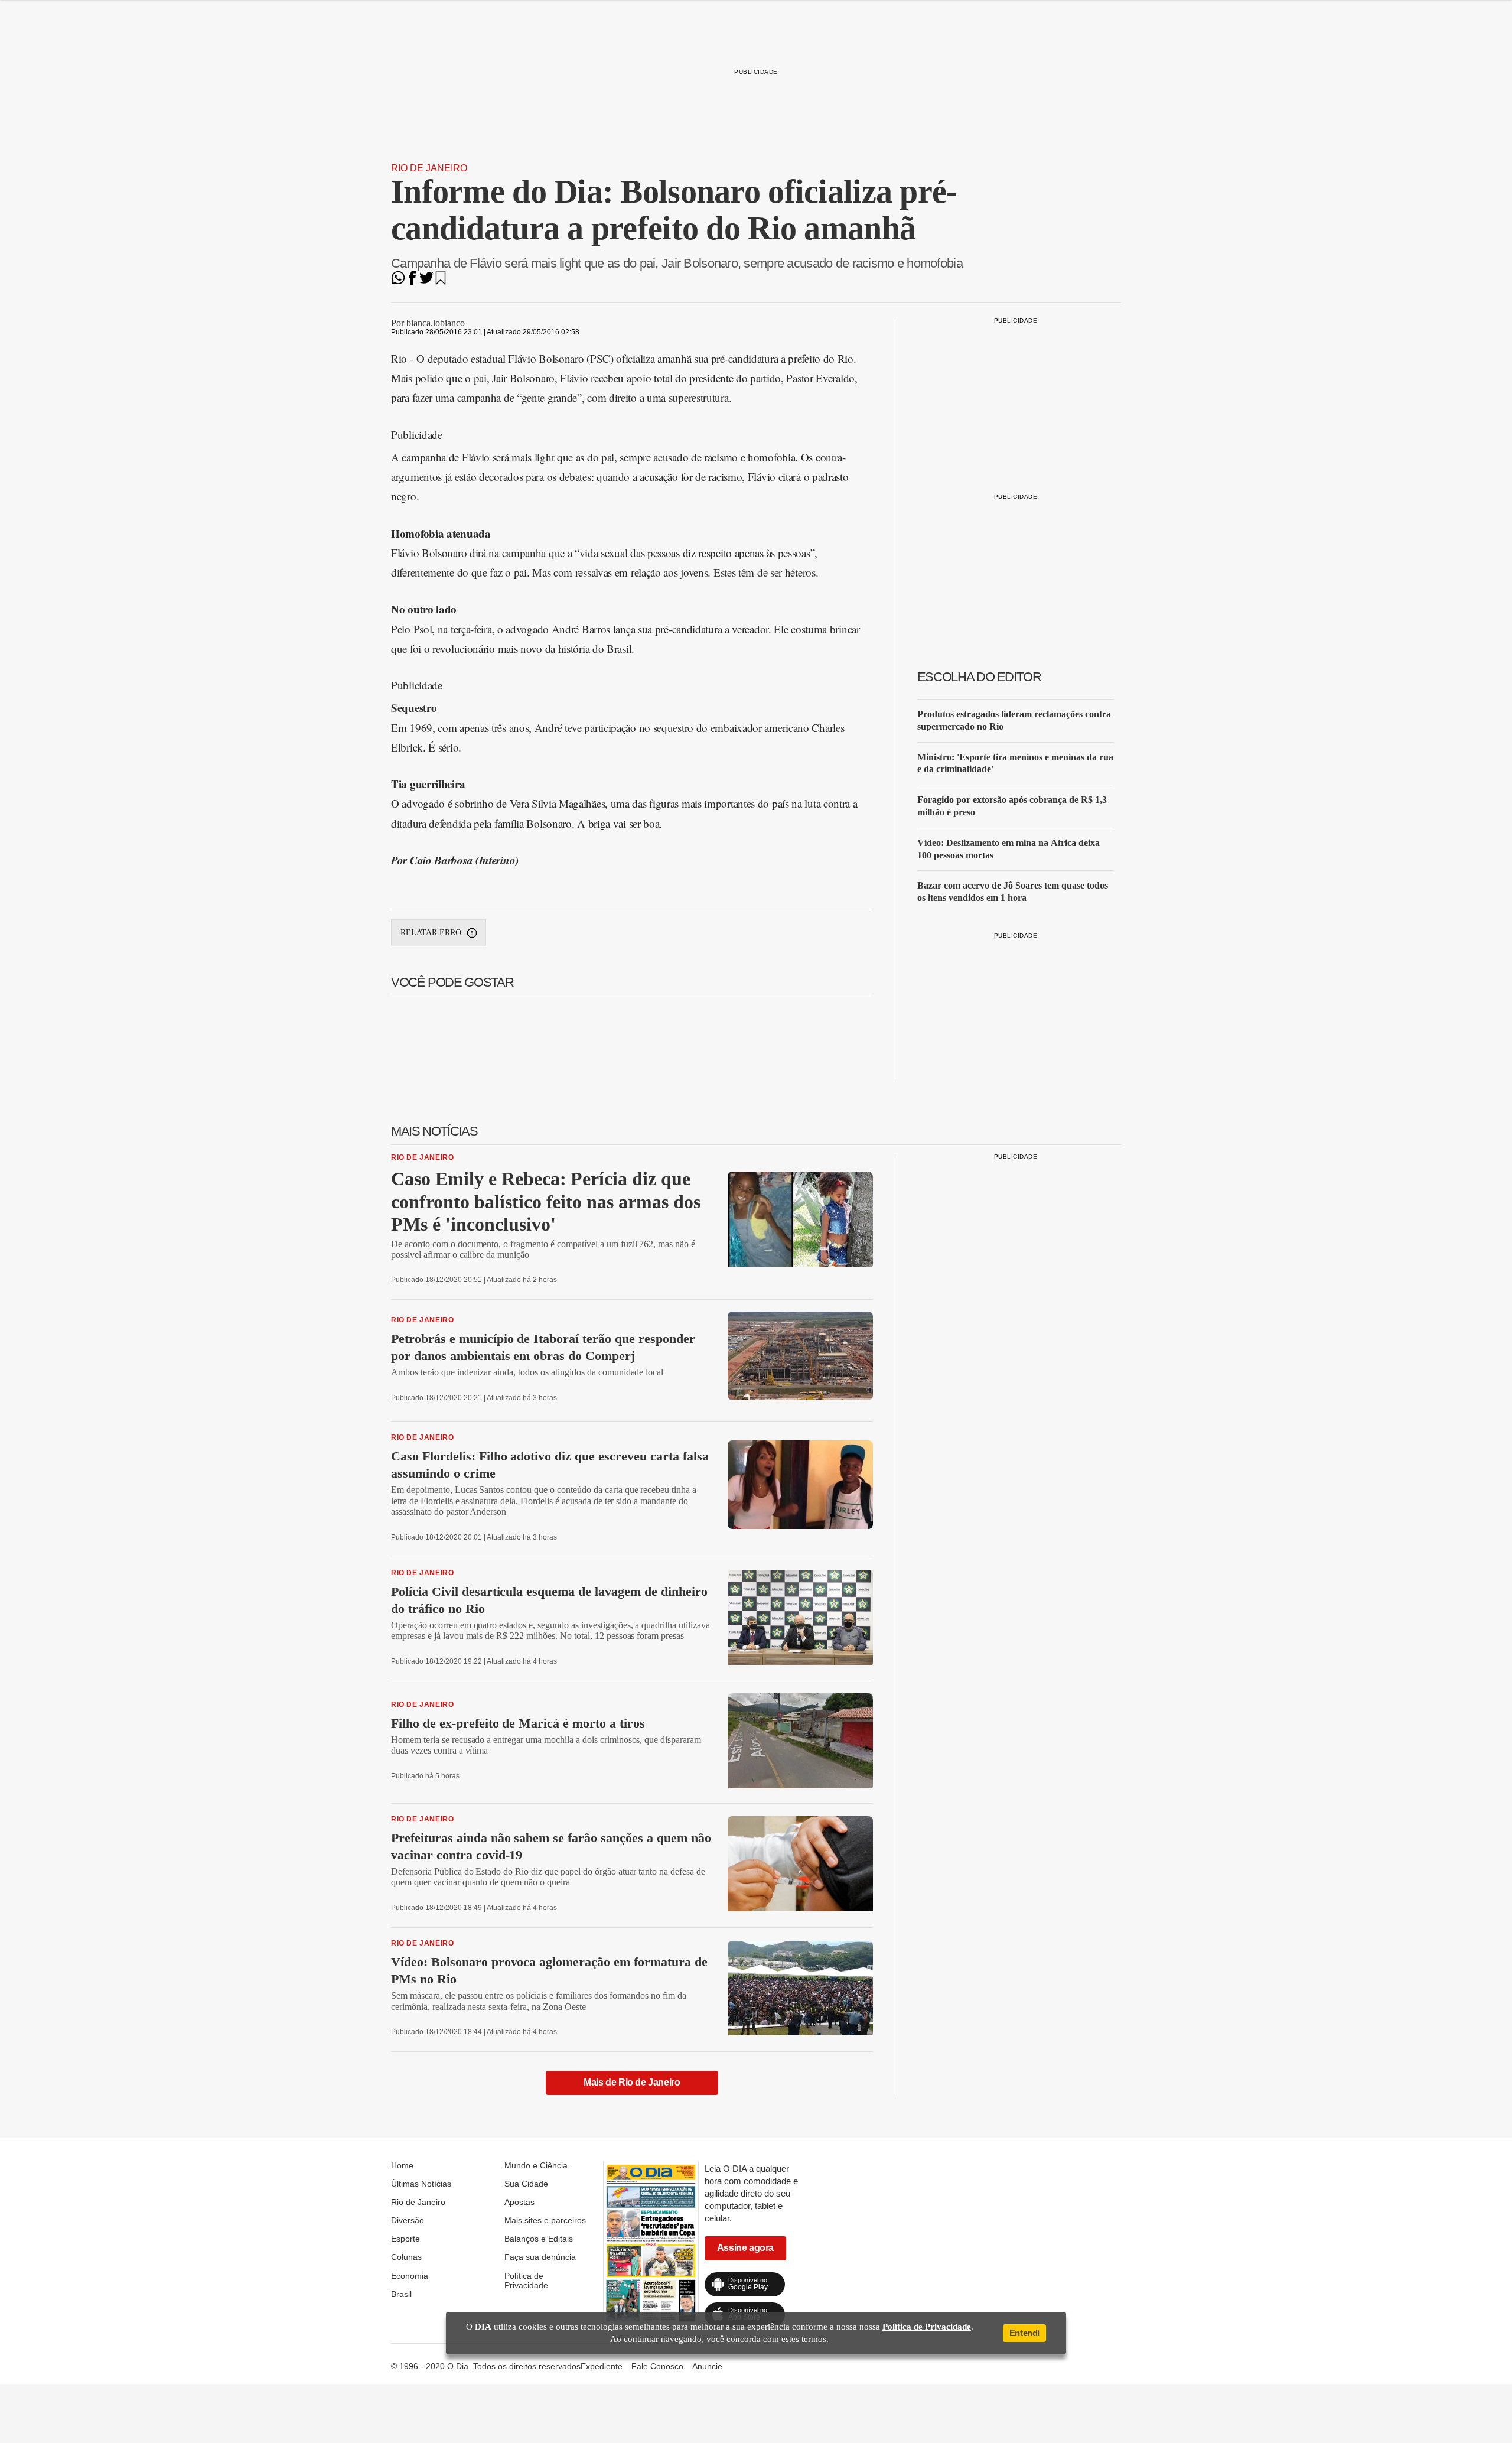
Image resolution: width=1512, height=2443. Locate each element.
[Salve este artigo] (441, 282)
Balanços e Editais (539, 2239)
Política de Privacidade (526, 2281)
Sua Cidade (526, 2184)
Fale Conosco (657, 2366)
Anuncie (707, 2366)
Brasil (401, 2294)
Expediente (602, 2366)
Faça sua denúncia (540, 2257)
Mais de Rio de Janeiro (632, 2082)
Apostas (519, 2202)
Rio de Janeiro (429, 168)
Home (402, 2165)
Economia (410, 2276)
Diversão (408, 2220)
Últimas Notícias (421, 2184)
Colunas (406, 2257)
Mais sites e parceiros (545, 2220)
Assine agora (745, 2248)
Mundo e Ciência (536, 2165)
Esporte (405, 2239)
